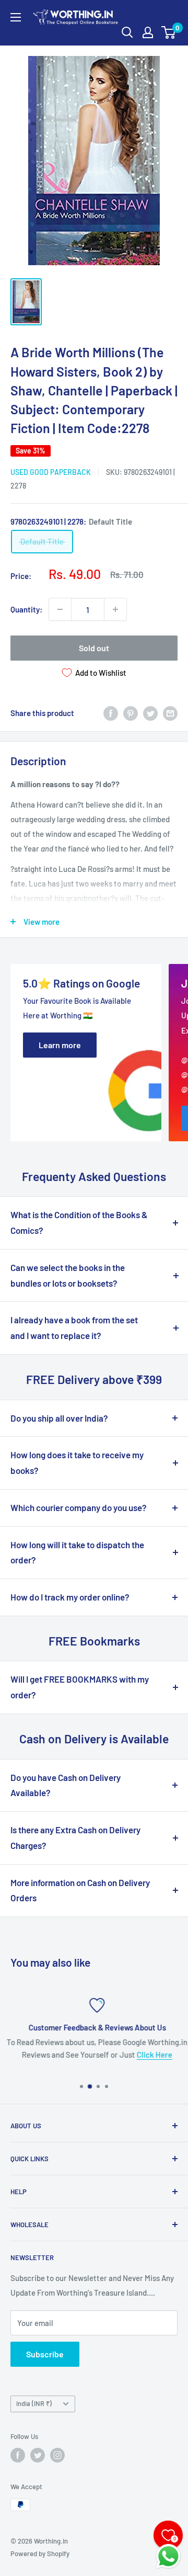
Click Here (151, 2055)
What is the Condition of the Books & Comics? (79, 1222)
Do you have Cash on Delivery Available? (66, 1785)
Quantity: (26, 609)
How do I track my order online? (70, 1597)
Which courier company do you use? (79, 1507)
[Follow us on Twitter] (38, 2455)
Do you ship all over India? (59, 1418)
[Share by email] (170, 713)
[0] (169, 32)
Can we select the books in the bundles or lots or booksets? (68, 1275)
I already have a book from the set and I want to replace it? (74, 1327)
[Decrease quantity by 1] (60, 609)
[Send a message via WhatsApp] (168, 2556)
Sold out (94, 648)
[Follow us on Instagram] (57, 2455)
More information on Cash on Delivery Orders (80, 1890)
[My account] (148, 32)
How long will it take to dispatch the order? (77, 1552)
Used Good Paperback (51, 472)
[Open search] (127, 32)
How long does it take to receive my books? (77, 1462)
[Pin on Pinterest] (131, 713)
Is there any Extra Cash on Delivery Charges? (75, 1837)
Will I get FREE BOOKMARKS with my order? (80, 1687)
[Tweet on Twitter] (150, 713)
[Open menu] (16, 17)
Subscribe (45, 2354)
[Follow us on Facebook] (18, 2455)
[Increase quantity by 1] (115, 609)
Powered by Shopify (40, 2554)
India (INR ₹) (34, 2403)
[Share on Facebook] (111, 713)
